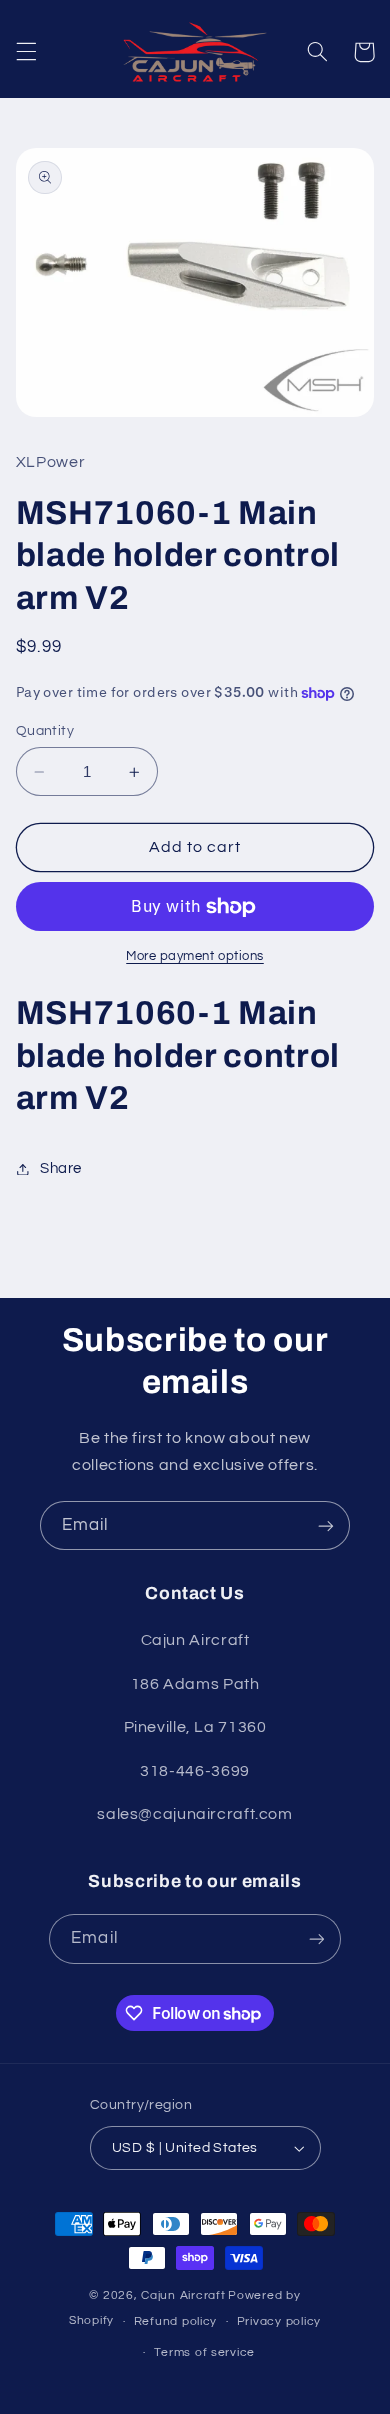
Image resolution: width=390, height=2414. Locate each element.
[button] (26, 52)
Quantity (45, 731)
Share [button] (61, 1168)
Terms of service (204, 2352)
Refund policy (176, 2321)
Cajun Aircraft (183, 2295)
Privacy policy (279, 2321)
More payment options (195, 956)
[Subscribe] (326, 1525)
